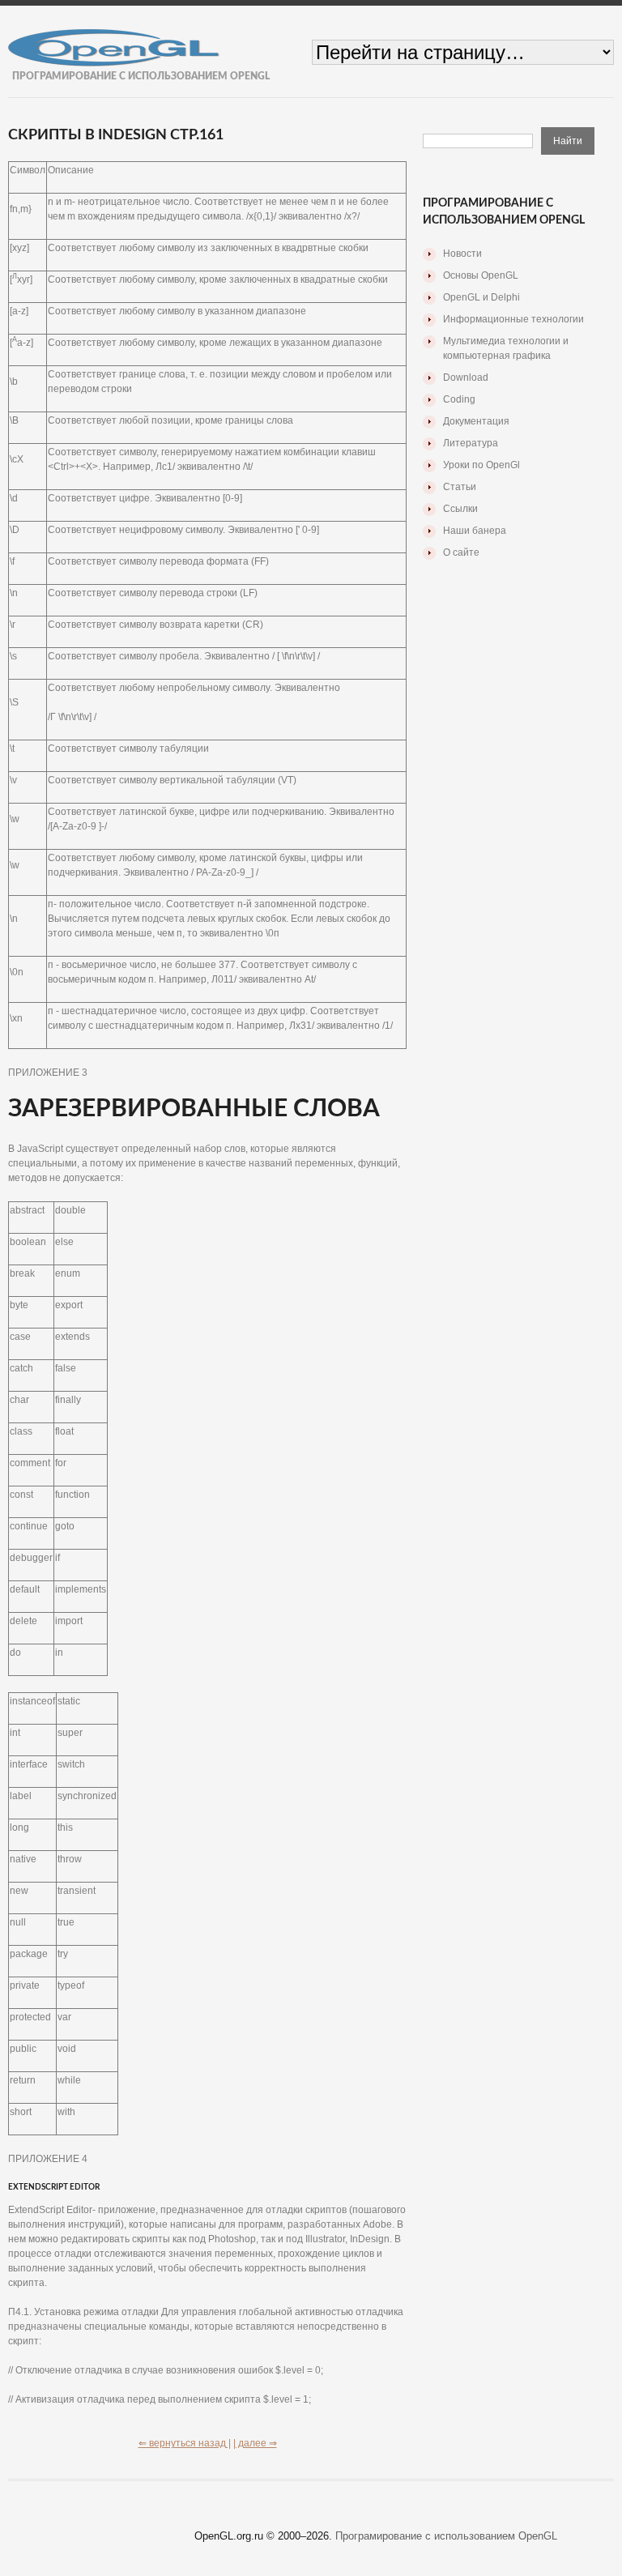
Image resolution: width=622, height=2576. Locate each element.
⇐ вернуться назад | (185, 2443)
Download (466, 377)
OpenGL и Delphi (481, 297)
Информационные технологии (513, 319)
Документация (476, 421)
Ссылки (460, 509)
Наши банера (475, 531)
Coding (459, 399)
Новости (462, 254)
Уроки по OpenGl (481, 465)
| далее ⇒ (255, 2443)
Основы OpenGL (481, 275)
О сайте (461, 552)
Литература (471, 443)
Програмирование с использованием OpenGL (446, 2536)
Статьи (460, 487)
